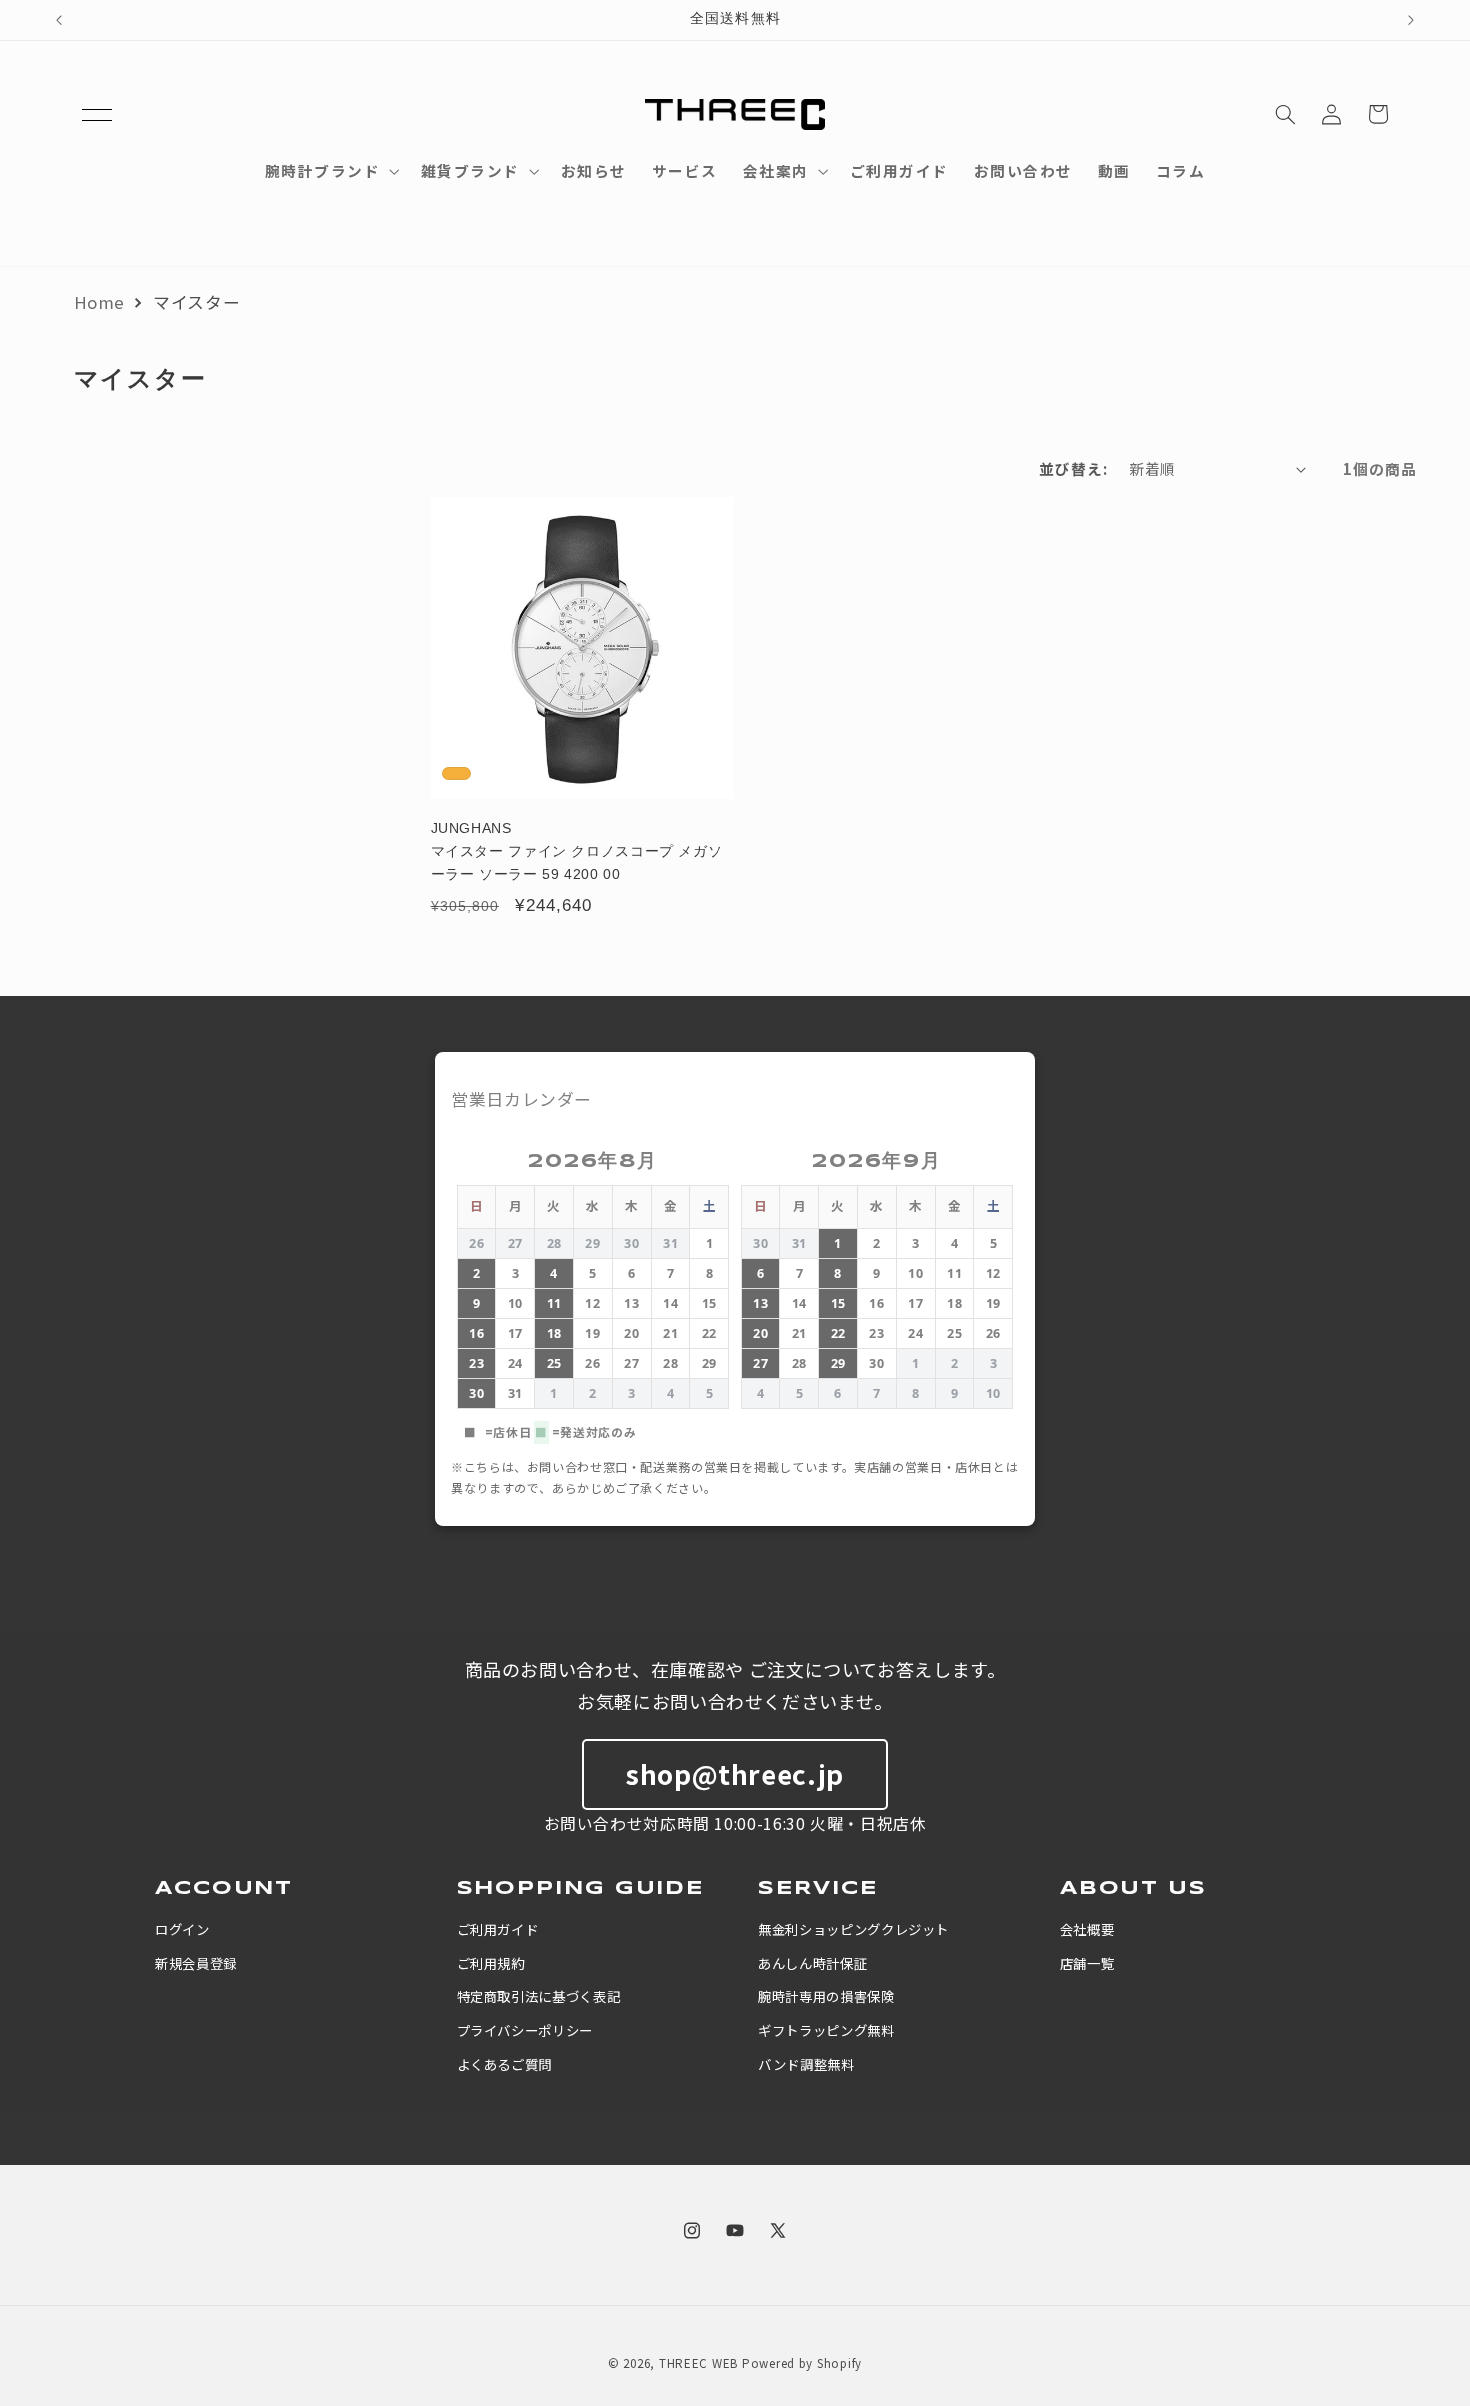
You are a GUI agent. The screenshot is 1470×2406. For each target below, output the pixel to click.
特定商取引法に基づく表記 (539, 1996)
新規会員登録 (196, 1963)
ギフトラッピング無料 (826, 2030)
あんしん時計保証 (812, 1963)
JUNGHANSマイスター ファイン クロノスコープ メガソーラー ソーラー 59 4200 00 (577, 851)
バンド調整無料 (806, 2064)
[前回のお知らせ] (59, 20)
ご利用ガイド (498, 1929)
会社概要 (1087, 1929)
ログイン (182, 1929)
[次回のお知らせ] (1411, 20)
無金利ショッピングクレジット (853, 1929)
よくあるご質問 (504, 2064)
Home (100, 302)
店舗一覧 (1087, 1963)
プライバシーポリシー (525, 2030)
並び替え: (1074, 468)
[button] (97, 114)
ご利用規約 (491, 1963)
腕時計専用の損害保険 (826, 1996)
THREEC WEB (698, 2363)
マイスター (196, 302)
